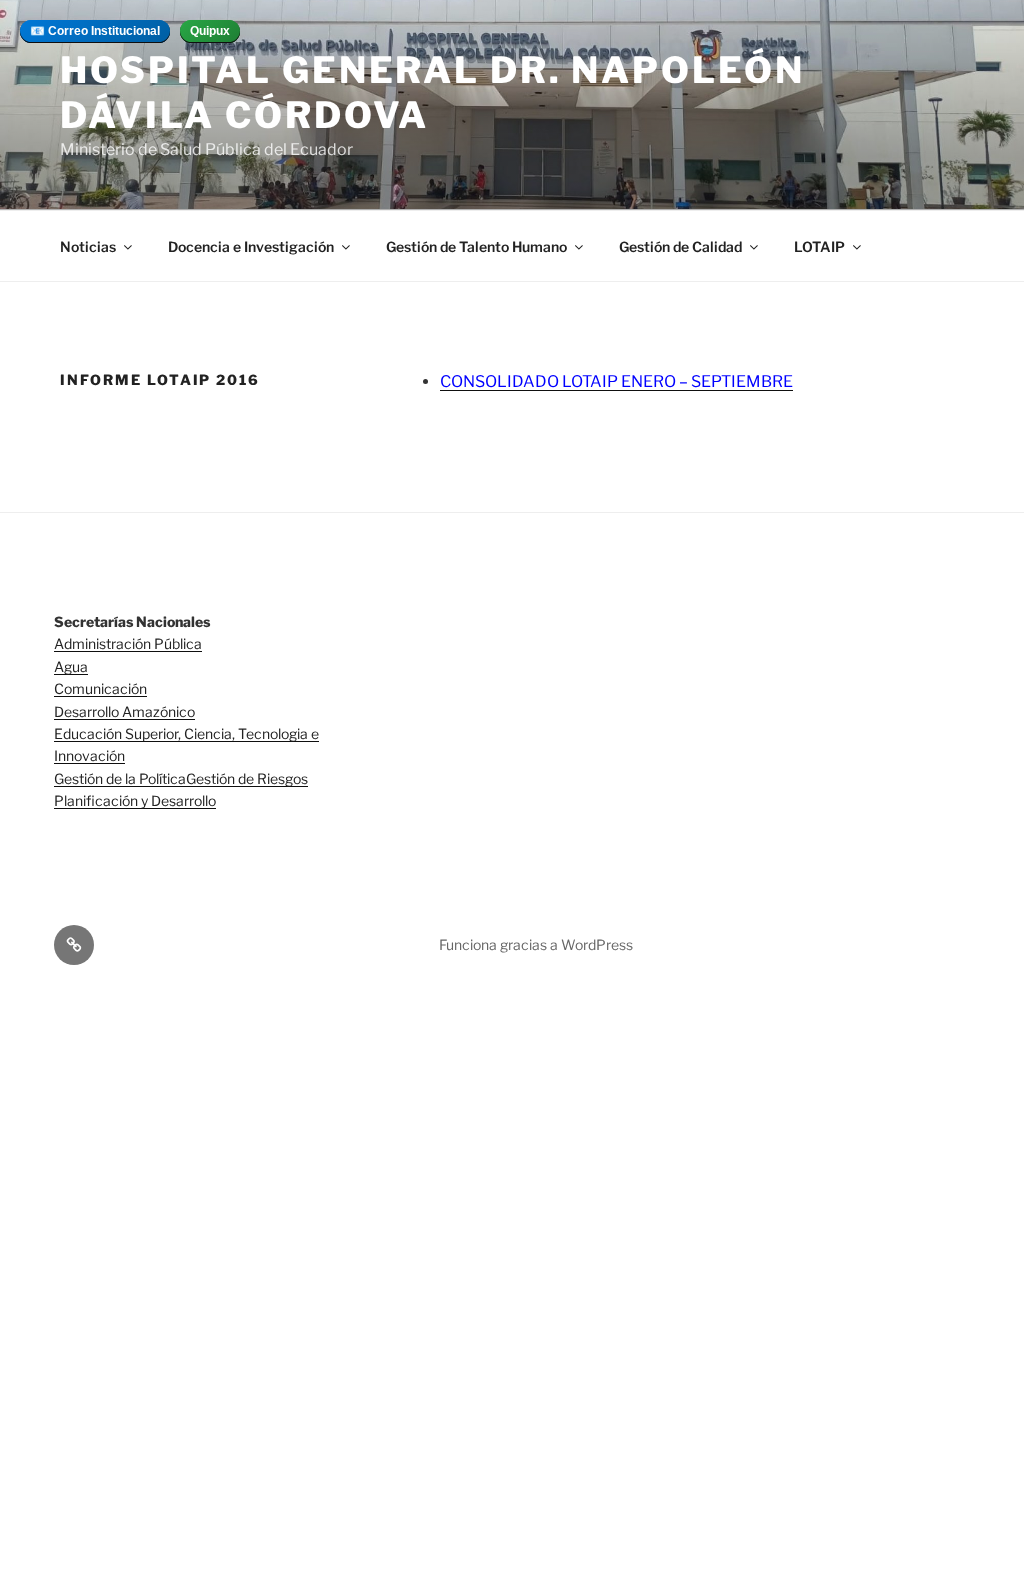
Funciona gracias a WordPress (536, 944)
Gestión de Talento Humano (476, 246)
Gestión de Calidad (680, 246)
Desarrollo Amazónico (124, 711)
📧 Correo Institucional (95, 31)
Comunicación (100, 688)
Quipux (210, 31)
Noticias (88, 246)
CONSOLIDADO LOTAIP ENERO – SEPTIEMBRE (616, 381)
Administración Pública (128, 643)
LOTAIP (819, 246)
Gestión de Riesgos (247, 778)
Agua (71, 666)
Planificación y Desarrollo (135, 800)
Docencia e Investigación (251, 246)
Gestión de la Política (120, 778)
